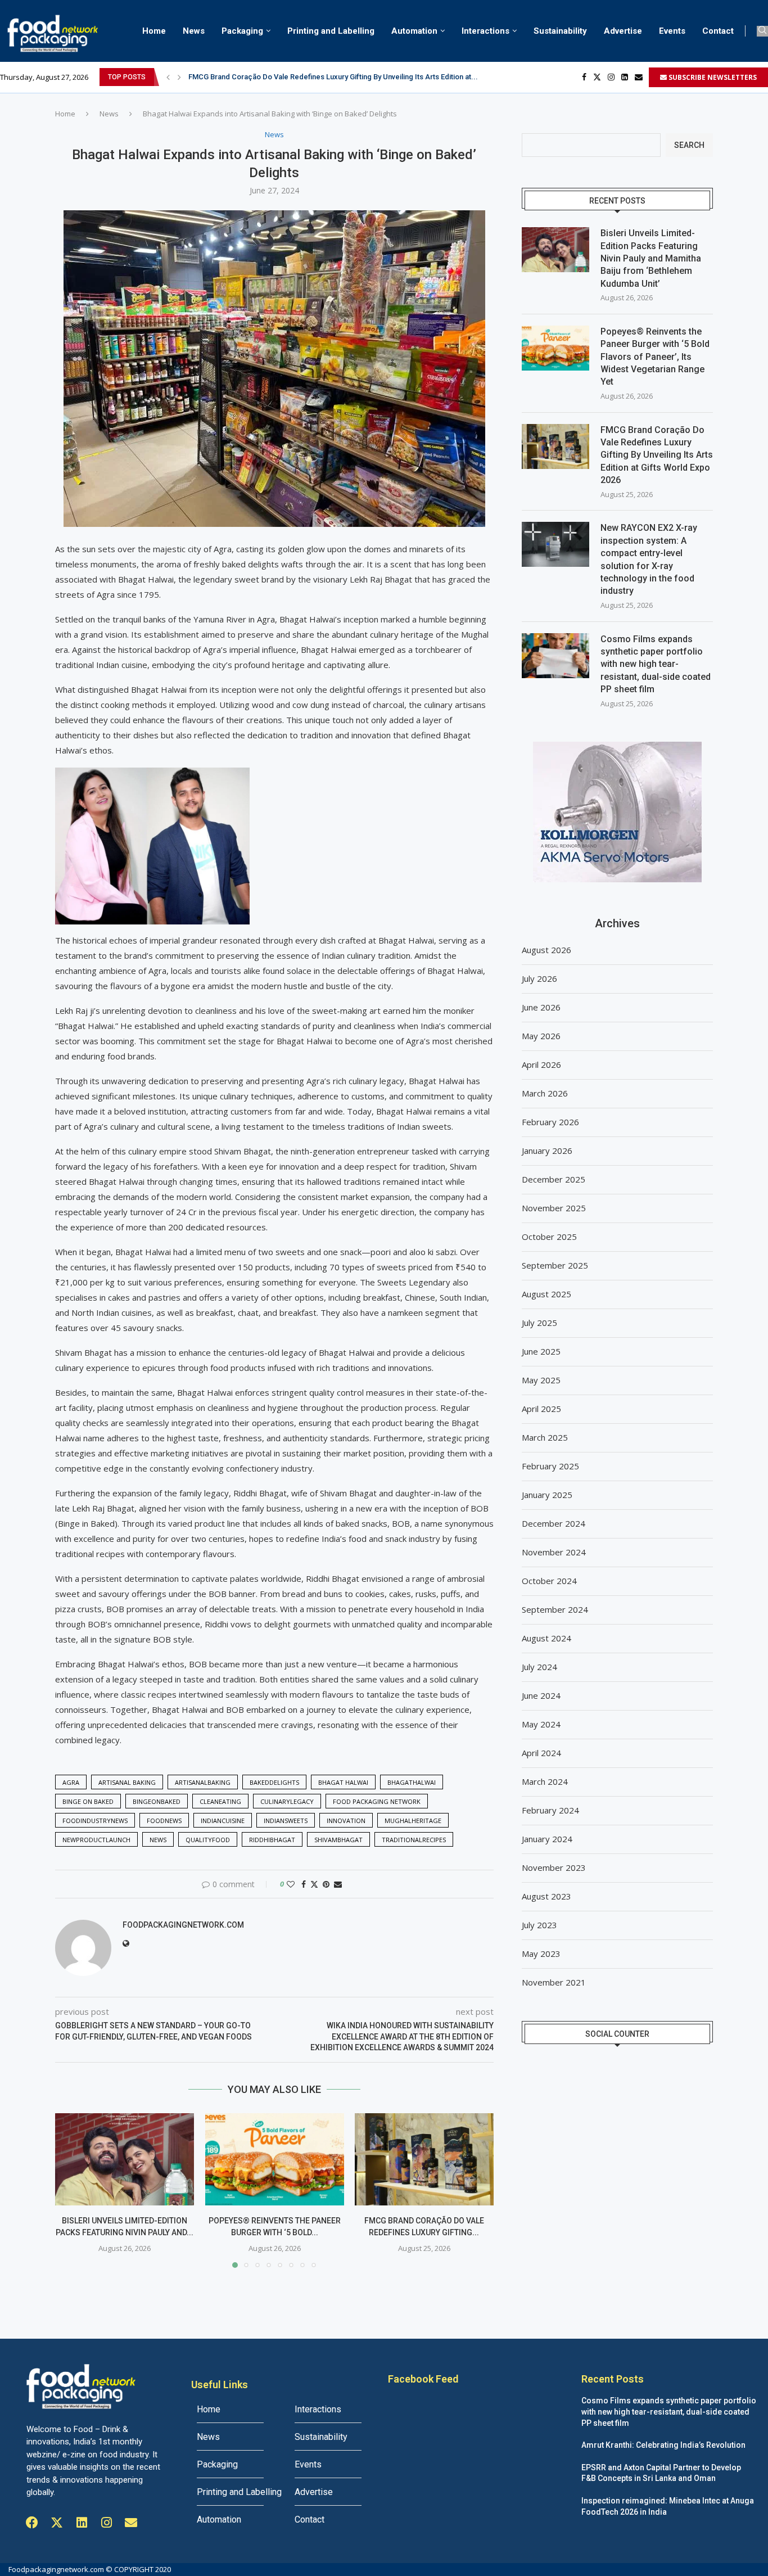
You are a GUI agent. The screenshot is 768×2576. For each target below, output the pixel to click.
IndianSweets (286, 1821)
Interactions (485, 31)
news (158, 1840)
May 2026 (541, 1036)
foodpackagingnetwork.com (183, 1925)
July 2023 (539, 1925)
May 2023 (541, 1954)
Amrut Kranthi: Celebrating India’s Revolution (663, 2445)
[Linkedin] (625, 77)
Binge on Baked (88, 1801)
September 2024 (555, 1609)
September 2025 (555, 1265)
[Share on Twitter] (314, 1884)
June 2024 (541, 1695)
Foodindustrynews (95, 1821)
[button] (168, 77)
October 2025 (549, 1237)
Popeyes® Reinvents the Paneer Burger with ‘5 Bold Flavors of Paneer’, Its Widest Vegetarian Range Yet (655, 357)
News (194, 31)
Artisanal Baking (127, 1782)
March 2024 (545, 1781)
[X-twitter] (57, 2523)
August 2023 (546, 1896)
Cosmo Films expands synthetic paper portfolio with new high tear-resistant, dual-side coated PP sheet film (656, 664)
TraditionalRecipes (414, 1840)
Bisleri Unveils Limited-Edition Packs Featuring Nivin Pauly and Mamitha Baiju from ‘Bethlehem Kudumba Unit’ (651, 258)
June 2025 (541, 1351)
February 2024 (550, 1810)
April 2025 (541, 1409)
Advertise (623, 31)
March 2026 (545, 1093)
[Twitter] (597, 77)
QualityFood (208, 1840)
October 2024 (549, 1581)
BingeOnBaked (157, 1801)
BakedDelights (274, 1782)
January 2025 (547, 1495)
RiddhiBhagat (272, 1840)
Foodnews (164, 1821)
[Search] (762, 31)
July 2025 (539, 1323)
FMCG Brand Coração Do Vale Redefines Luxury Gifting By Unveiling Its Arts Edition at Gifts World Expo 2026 (657, 455)
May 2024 (541, 1724)
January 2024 (547, 1839)
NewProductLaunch (96, 1840)
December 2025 (554, 1179)
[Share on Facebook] (304, 1884)
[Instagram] (611, 77)
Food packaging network (377, 1801)
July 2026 (539, 978)
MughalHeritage (413, 1821)
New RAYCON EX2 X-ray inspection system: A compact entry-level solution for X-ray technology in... (354, 77)
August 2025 (546, 1294)
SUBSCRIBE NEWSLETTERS (712, 77)
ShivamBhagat (338, 1840)
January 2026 (547, 1151)
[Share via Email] (338, 1884)
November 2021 (554, 1982)
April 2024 (541, 1753)
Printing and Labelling (331, 31)
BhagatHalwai (412, 1782)
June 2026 (541, 1007)
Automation (414, 31)
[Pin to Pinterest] (326, 1884)
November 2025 (554, 1208)
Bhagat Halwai (343, 1782)
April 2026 (541, 1064)
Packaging (242, 31)
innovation (346, 1821)
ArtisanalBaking (203, 1782)
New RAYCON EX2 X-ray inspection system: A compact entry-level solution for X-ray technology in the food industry (649, 559)
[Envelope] (131, 2523)
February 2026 (550, 1122)
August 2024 (546, 1638)
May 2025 (541, 1380)
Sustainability (560, 31)
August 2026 (546, 950)
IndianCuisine (223, 1821)
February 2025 (550, 1466)
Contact (718, 31)
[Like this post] (291, 1884)
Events (672, 31)
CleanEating (220, 1801)
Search (689, 145)
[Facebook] (584, 77)
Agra (71, 1782)
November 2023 (554, 1867)
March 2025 (545, 1437)
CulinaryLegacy (287, 1801)
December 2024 (554, 1523)
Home (154, 31)
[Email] (639, 77)
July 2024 (539, 1667)
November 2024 (554, 1552)
